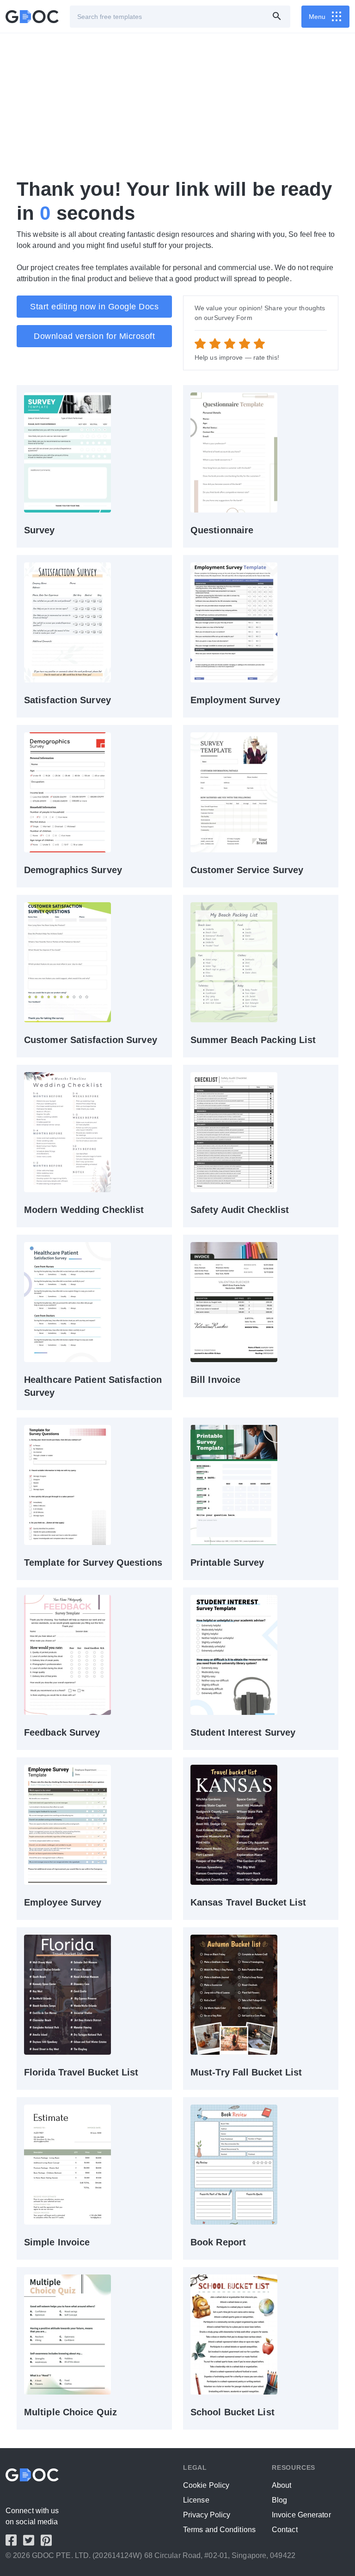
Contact (285, 2530)
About (282, 2485)
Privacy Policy (207, 2515)
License (196, 2500)
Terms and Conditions (219, 2530)
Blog (279, 2500)
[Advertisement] (177, 105)
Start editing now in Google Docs (94, 307)
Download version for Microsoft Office (94, 339)
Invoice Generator (301, 2515)
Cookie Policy (206, 2485)
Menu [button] (317, 17)
